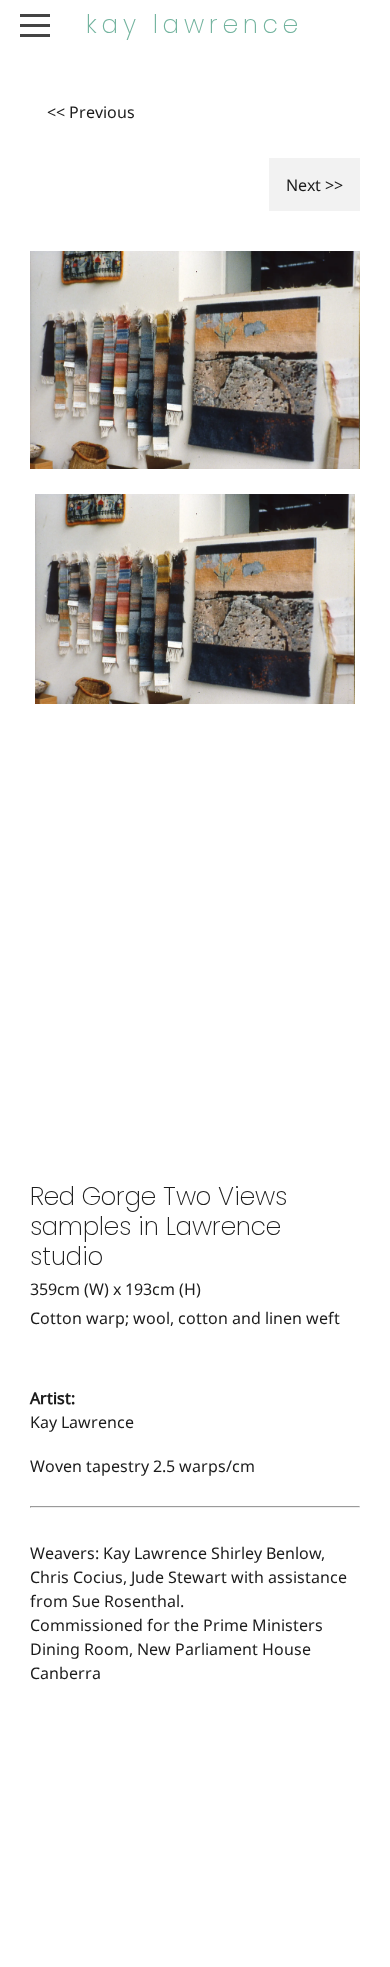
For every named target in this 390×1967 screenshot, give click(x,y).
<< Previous (91, 112)
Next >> (314, 185)
